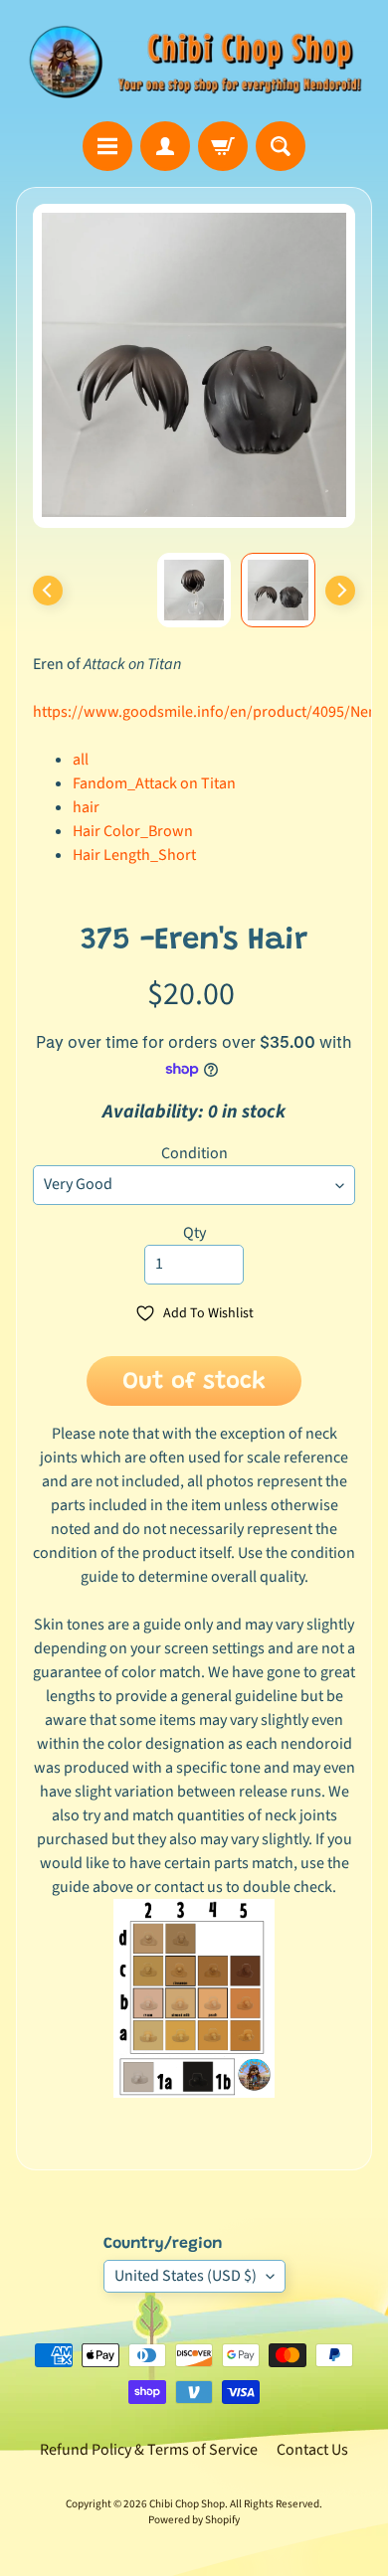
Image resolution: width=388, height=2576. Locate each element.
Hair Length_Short (134, 855)
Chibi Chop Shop (187, 2504)
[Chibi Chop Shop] (194, 61)
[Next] (340, 591)
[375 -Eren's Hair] (278, 590)
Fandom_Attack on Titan (154, 783)
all (81, 760)
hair (86, 807)
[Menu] (107, 146)
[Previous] (48, 591)
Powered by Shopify (194, 2520)
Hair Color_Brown (133, 831)
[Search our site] (281, 146)
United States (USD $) (186, 2276)
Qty (194, 1233)
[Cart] (223, 146)
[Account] (165, 146)
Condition (194, 1153)
